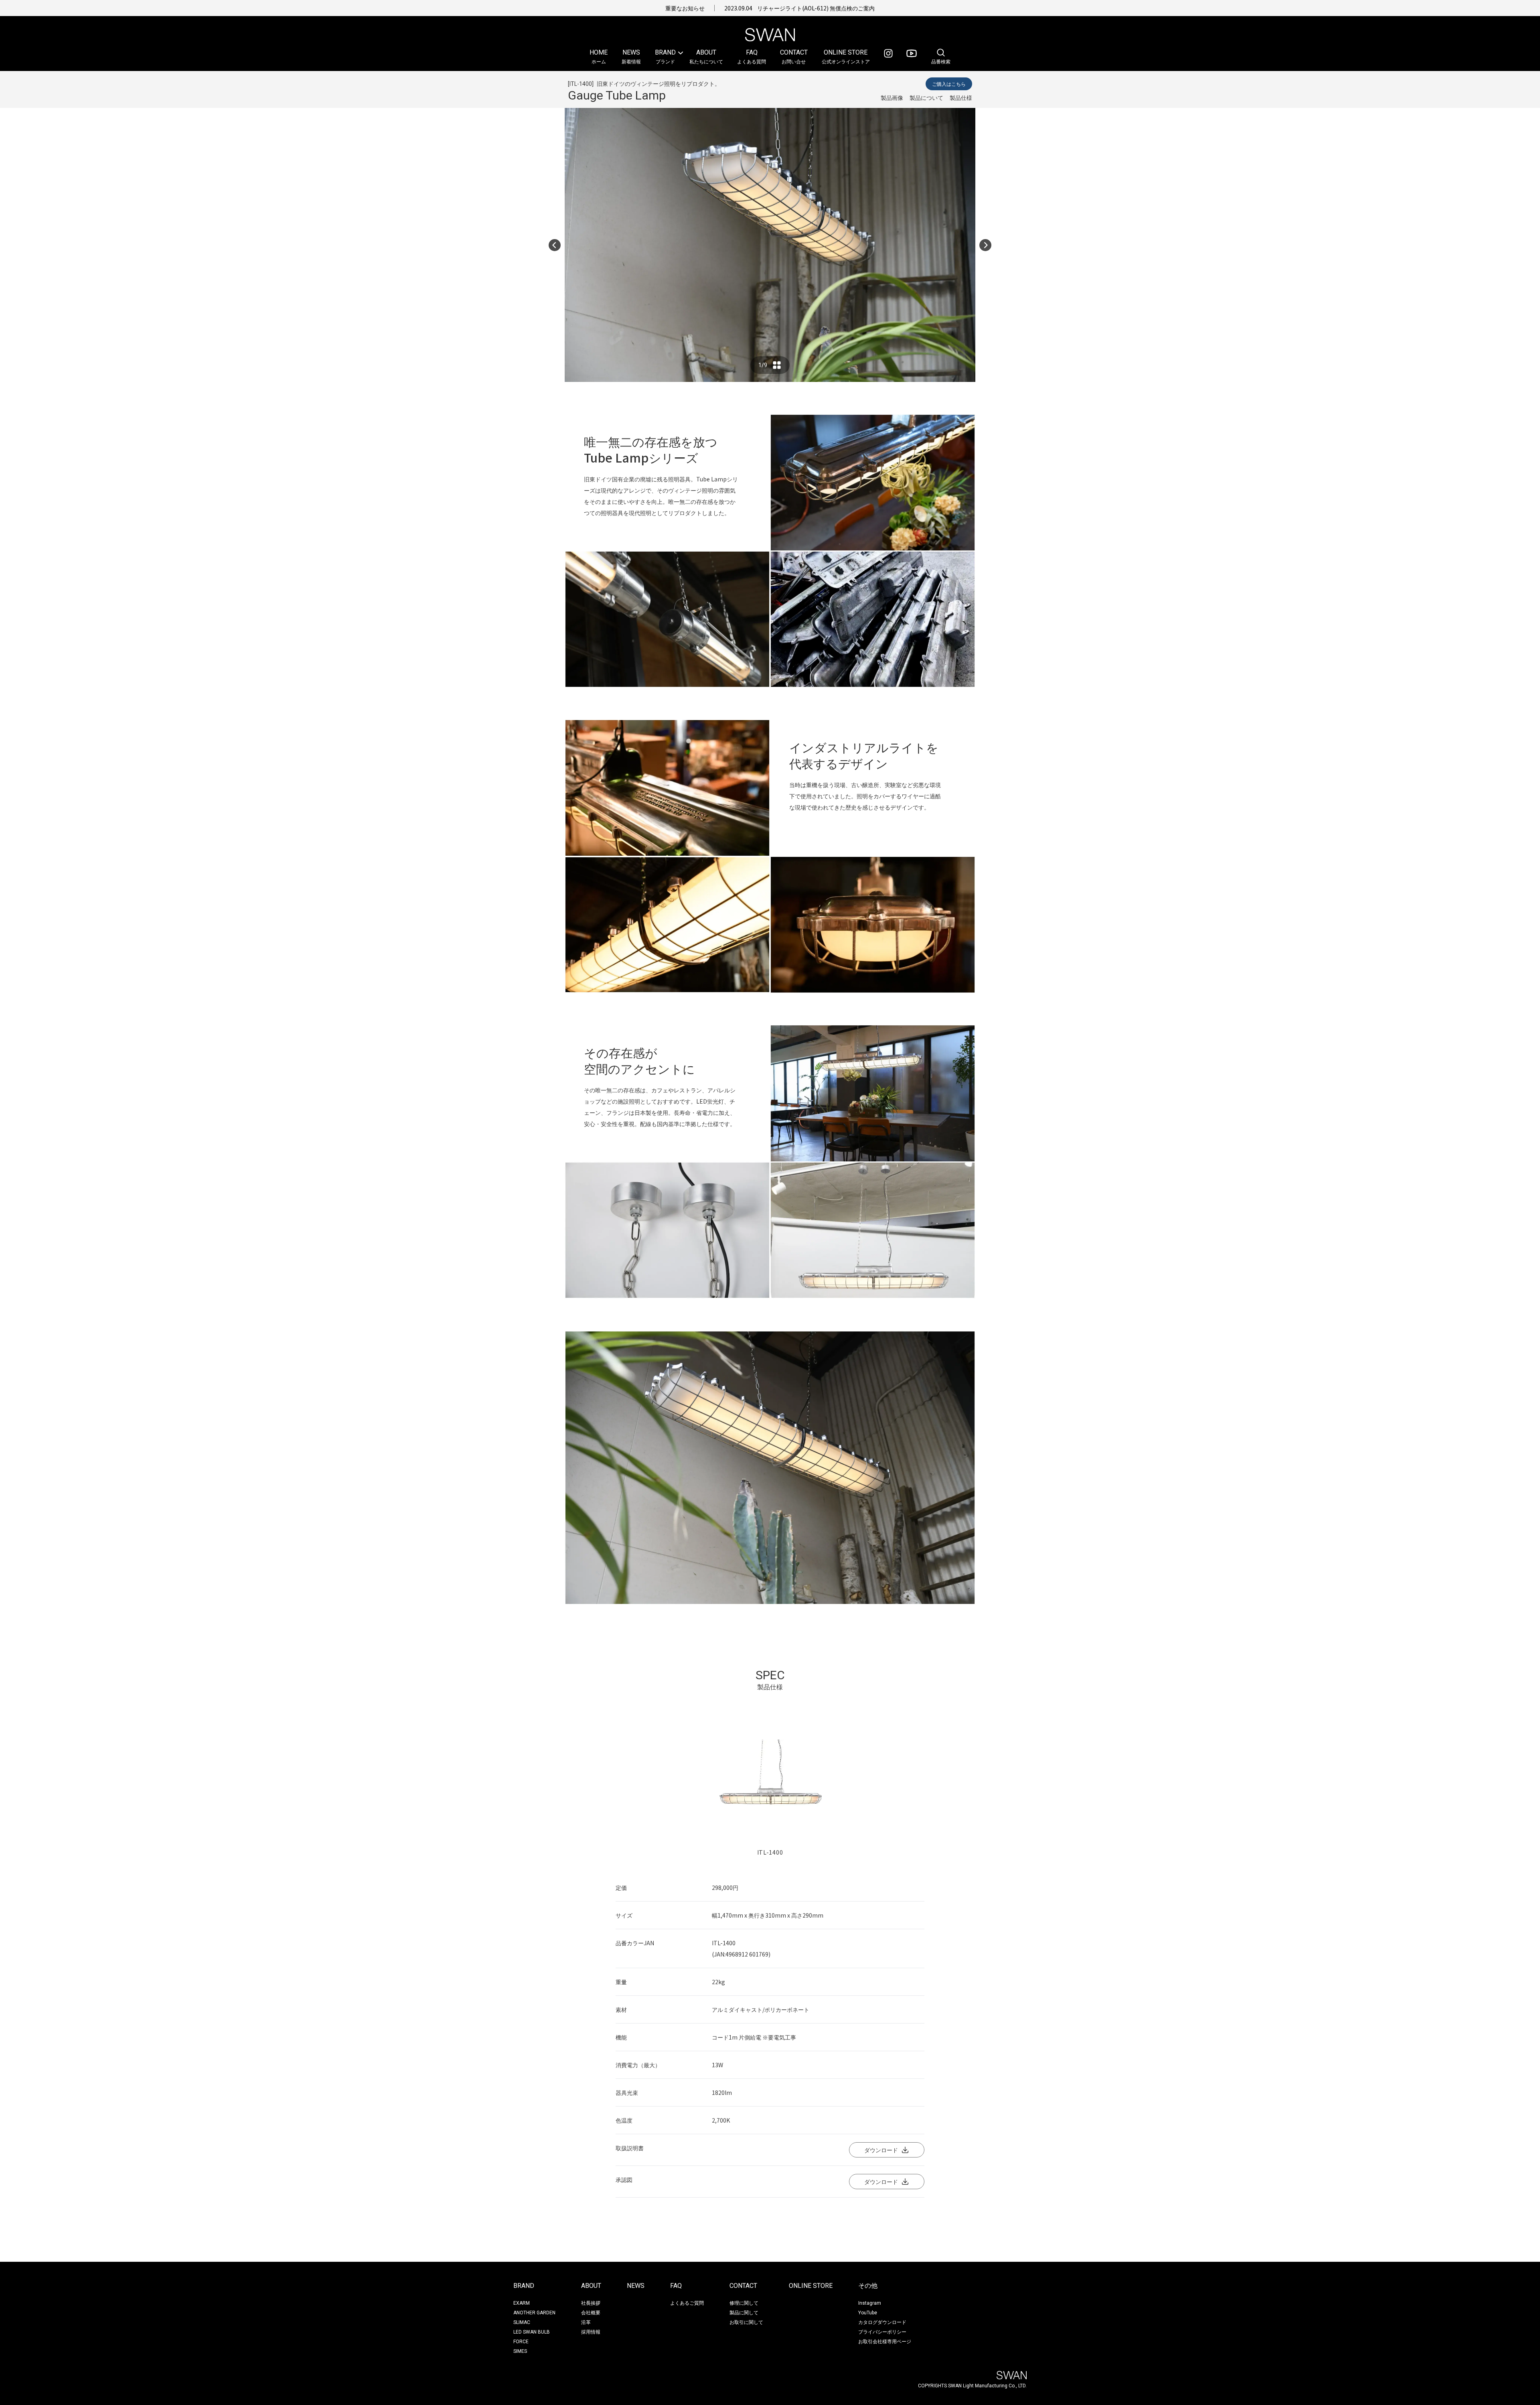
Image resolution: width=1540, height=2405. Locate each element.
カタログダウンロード (882, 2322)
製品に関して (744, 2312)
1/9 (763, 365)
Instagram (870, 2303)
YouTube (868, 2313)
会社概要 (591, 2312)
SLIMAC (522, 2322)
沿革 (586, 2322)
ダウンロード (881, 2150)
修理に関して (744, 2303)
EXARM (522, 2303)
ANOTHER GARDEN (534, 2313)
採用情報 (591, 2331)
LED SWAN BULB (532, 2332)
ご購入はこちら (949, 84)
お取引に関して (746, 2322)
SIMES (520, 2351)
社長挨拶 (591, 2303)
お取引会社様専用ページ (885, 2341)
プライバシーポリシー (882, 2331)
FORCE (521, 2342)
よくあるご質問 (687, 2303)
